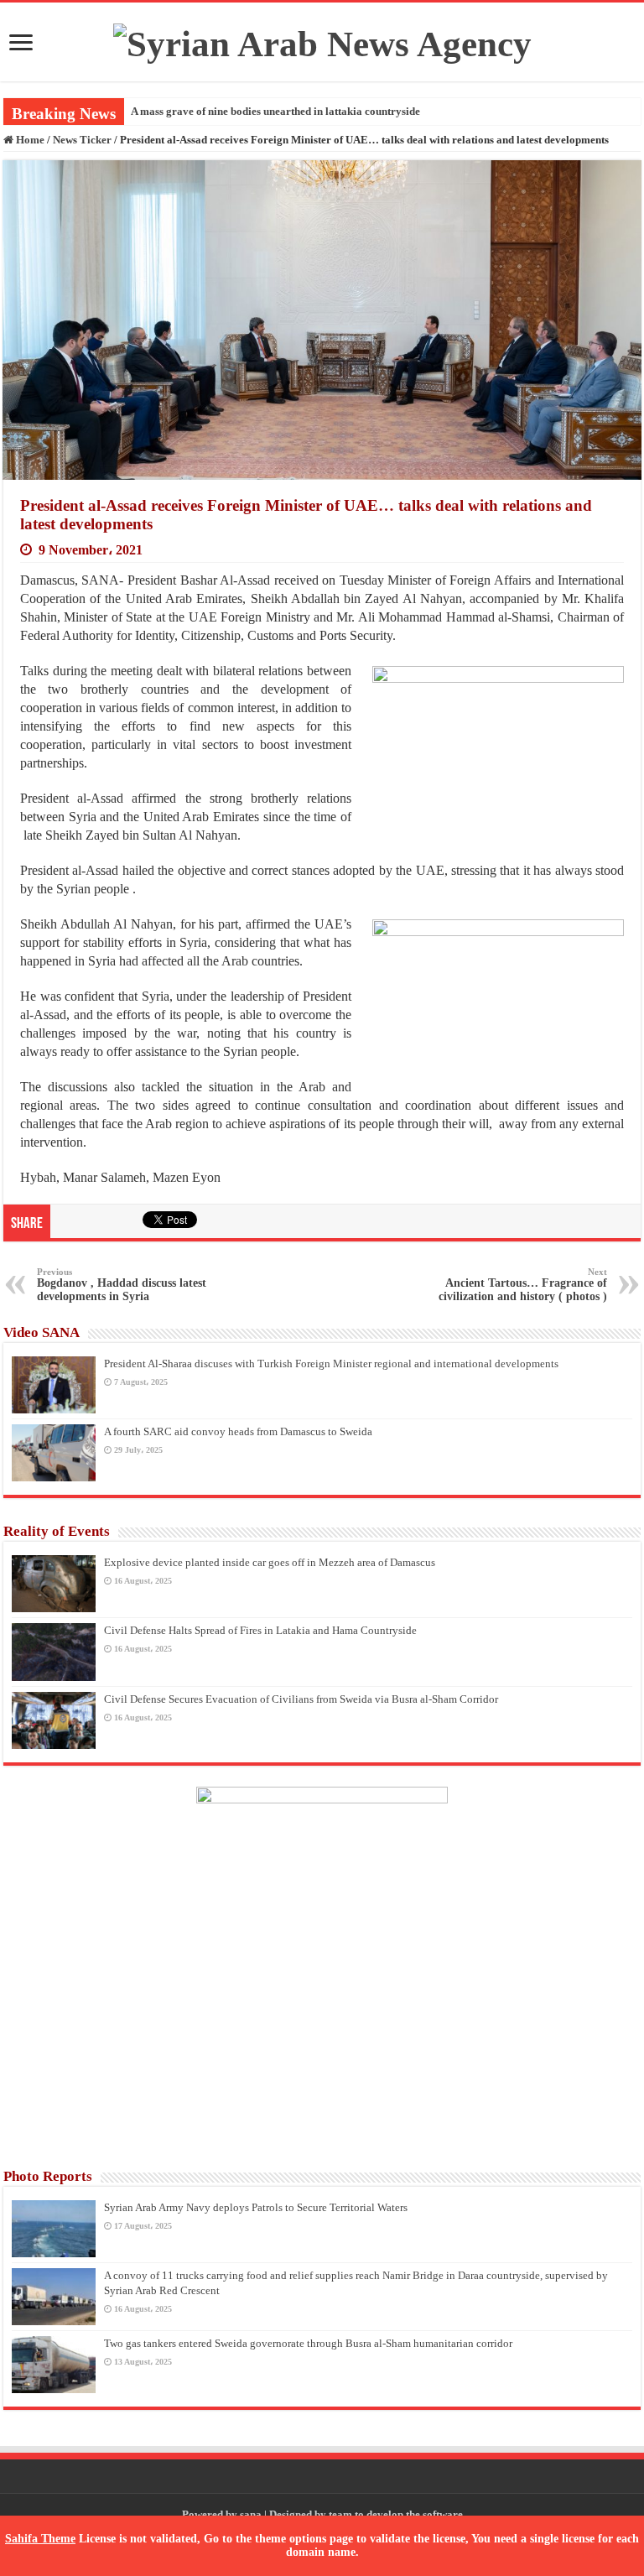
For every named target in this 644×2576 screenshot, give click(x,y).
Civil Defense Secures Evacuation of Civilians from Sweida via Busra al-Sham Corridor (301, 1699)
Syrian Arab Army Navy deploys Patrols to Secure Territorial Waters (256, 2207)
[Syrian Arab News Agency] (322, 40)
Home (29, 140)
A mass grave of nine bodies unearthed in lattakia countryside (275, 111)
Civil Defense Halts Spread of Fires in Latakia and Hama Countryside (260, 1630)
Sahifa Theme (40, 2539)
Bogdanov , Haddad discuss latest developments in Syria (122, 1285)
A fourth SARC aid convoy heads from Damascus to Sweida (238, 1431)
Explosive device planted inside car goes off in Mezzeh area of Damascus (270, 1562)
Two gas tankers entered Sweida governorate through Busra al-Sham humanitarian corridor (308, 2343)
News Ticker (82, 140)
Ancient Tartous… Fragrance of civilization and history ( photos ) (523, 1285)
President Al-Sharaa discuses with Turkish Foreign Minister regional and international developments (331, 1363)
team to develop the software (396, 2514)
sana (251, 2514)
